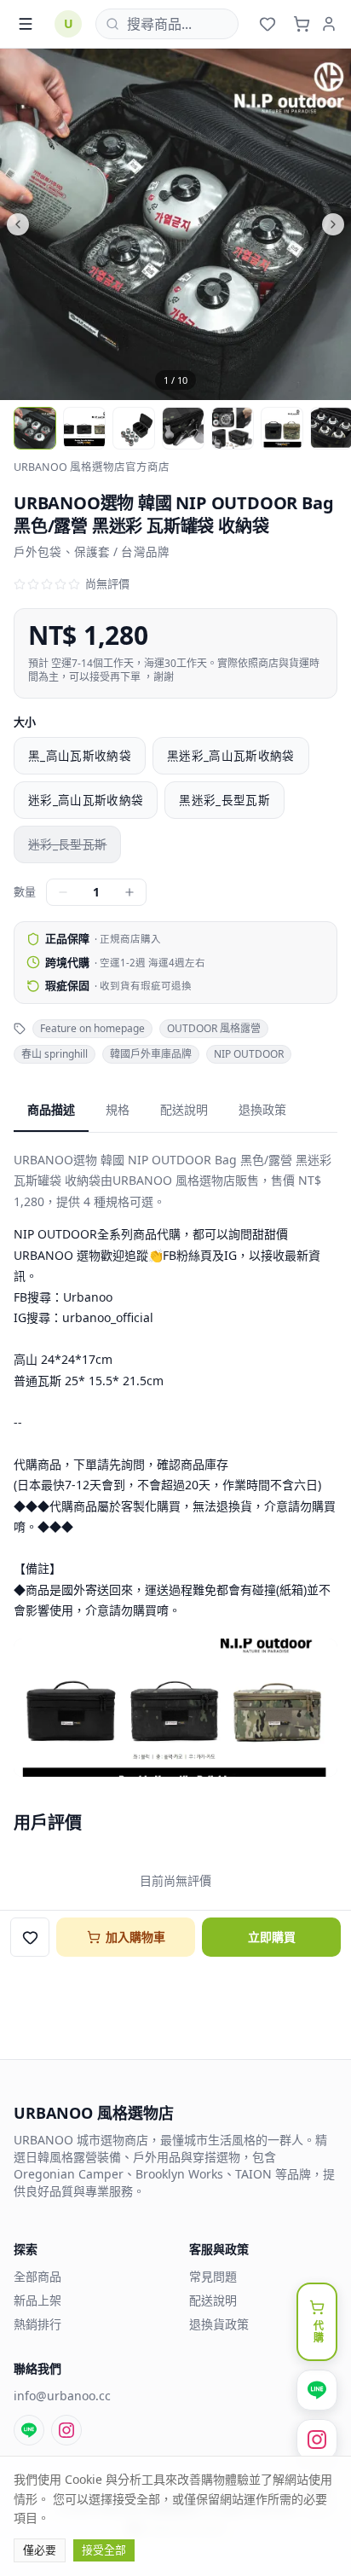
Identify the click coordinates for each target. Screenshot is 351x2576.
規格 (118, 1109)
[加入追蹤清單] (30, 1937)
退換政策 (262, 1109)
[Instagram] (66, 2430)
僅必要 (40, 2550)
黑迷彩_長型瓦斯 (224, 800)
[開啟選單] (26, 24)
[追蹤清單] (268, 24)
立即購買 (272, 1937)
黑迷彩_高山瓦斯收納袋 (231, 756)
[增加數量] (129, 892)
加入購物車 (135, 1937)
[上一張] (88, 224)
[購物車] (302, 24)
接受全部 (104, 2550)
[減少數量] (63, 892)
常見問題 (213, 2276)
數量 (25, 891)
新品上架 (37, 2300)
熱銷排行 (37, 2324)
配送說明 (184, 1109)
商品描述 (51, 1109)
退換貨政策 (219, 2324)
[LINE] (29, 2430)
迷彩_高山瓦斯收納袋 (86, 800)
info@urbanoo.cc (62, 2396)
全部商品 (37, 2276)
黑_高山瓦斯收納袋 (80, 756)
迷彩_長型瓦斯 (67, 844)
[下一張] (263, 224)
